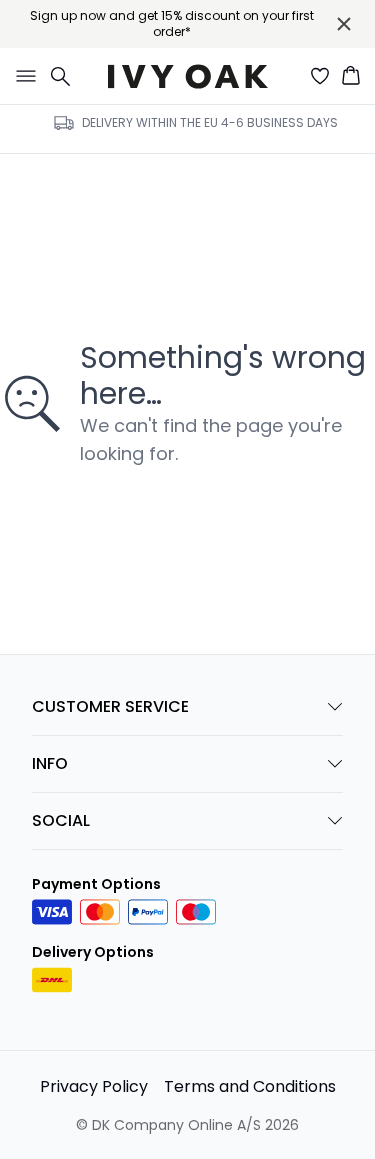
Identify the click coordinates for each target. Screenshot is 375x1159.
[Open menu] (22, 76)
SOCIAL (61, 820)
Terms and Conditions (250, 1086)
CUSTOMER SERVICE (110, 706)
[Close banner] (344, 24)
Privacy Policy (94, 1086)
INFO (50, 763)
